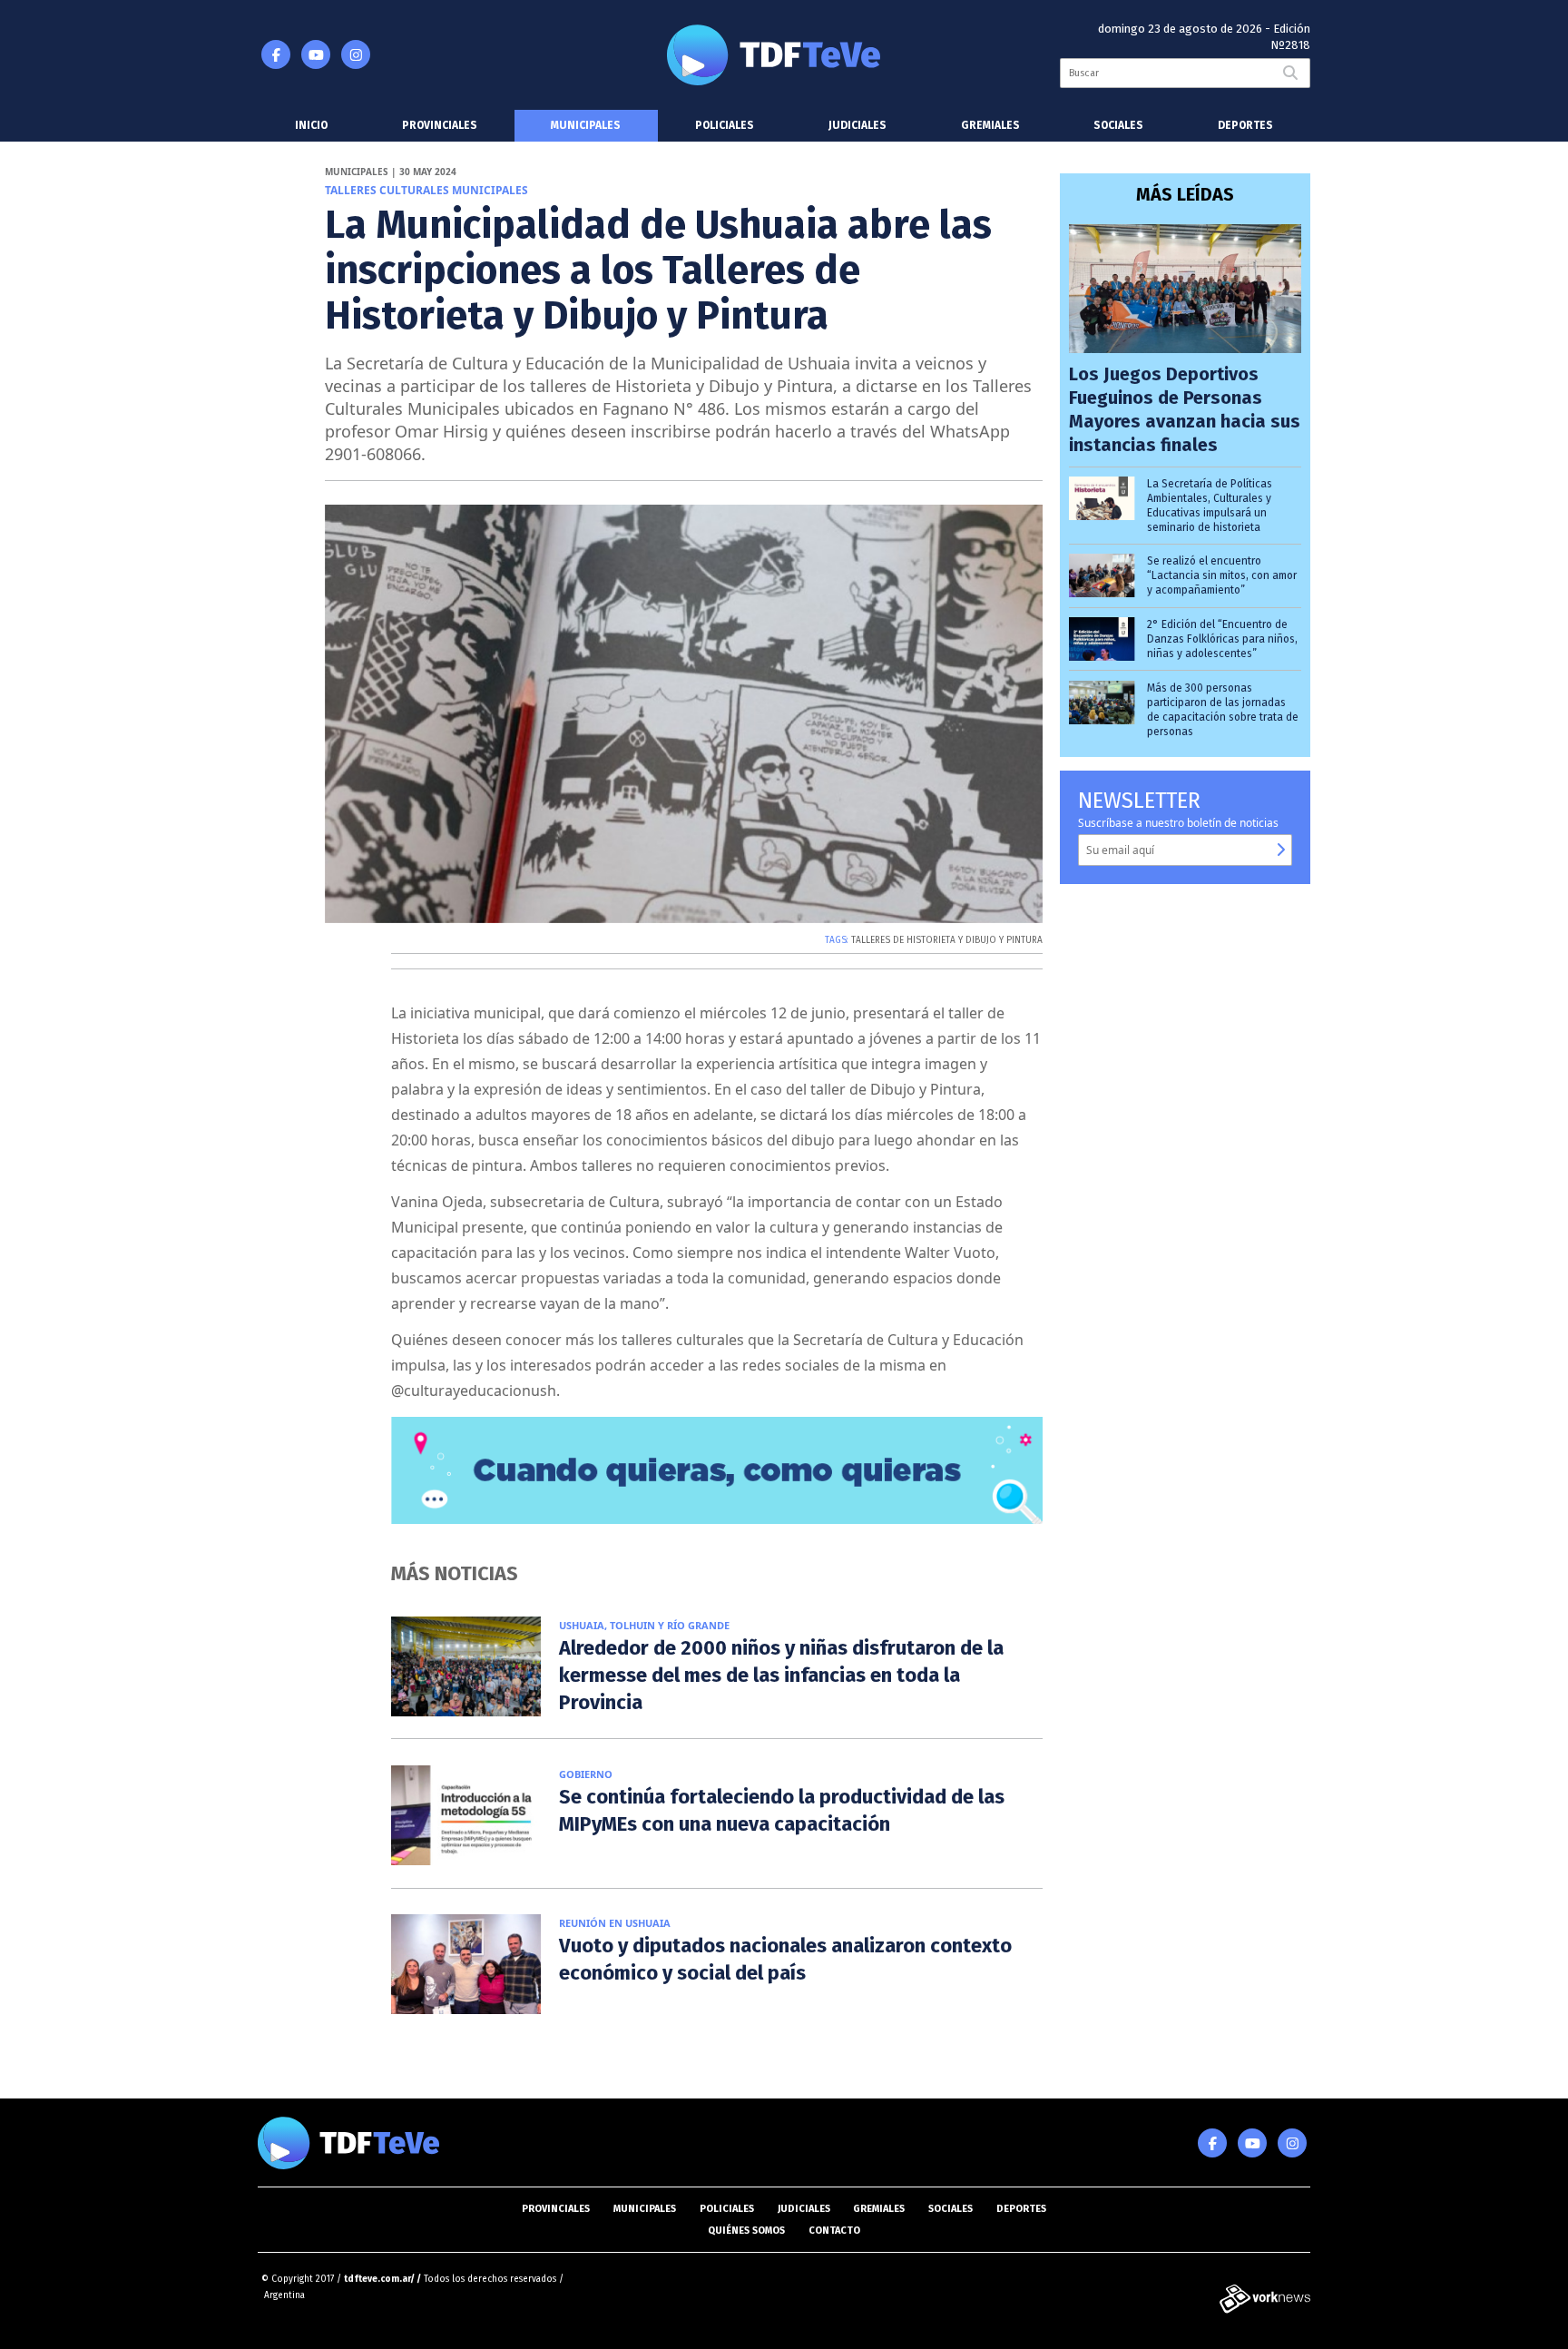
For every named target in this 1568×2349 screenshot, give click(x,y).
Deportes (1245, 125)
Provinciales (440, 125)
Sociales (1118, 125)
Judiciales (857, 125)
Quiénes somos (746, 2231)
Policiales (725, 125)
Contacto (834, 2231)
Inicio (311, 125)
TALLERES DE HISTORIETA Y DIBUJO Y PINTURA (947, 940)
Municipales (586, 125)
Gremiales (990, 125)
